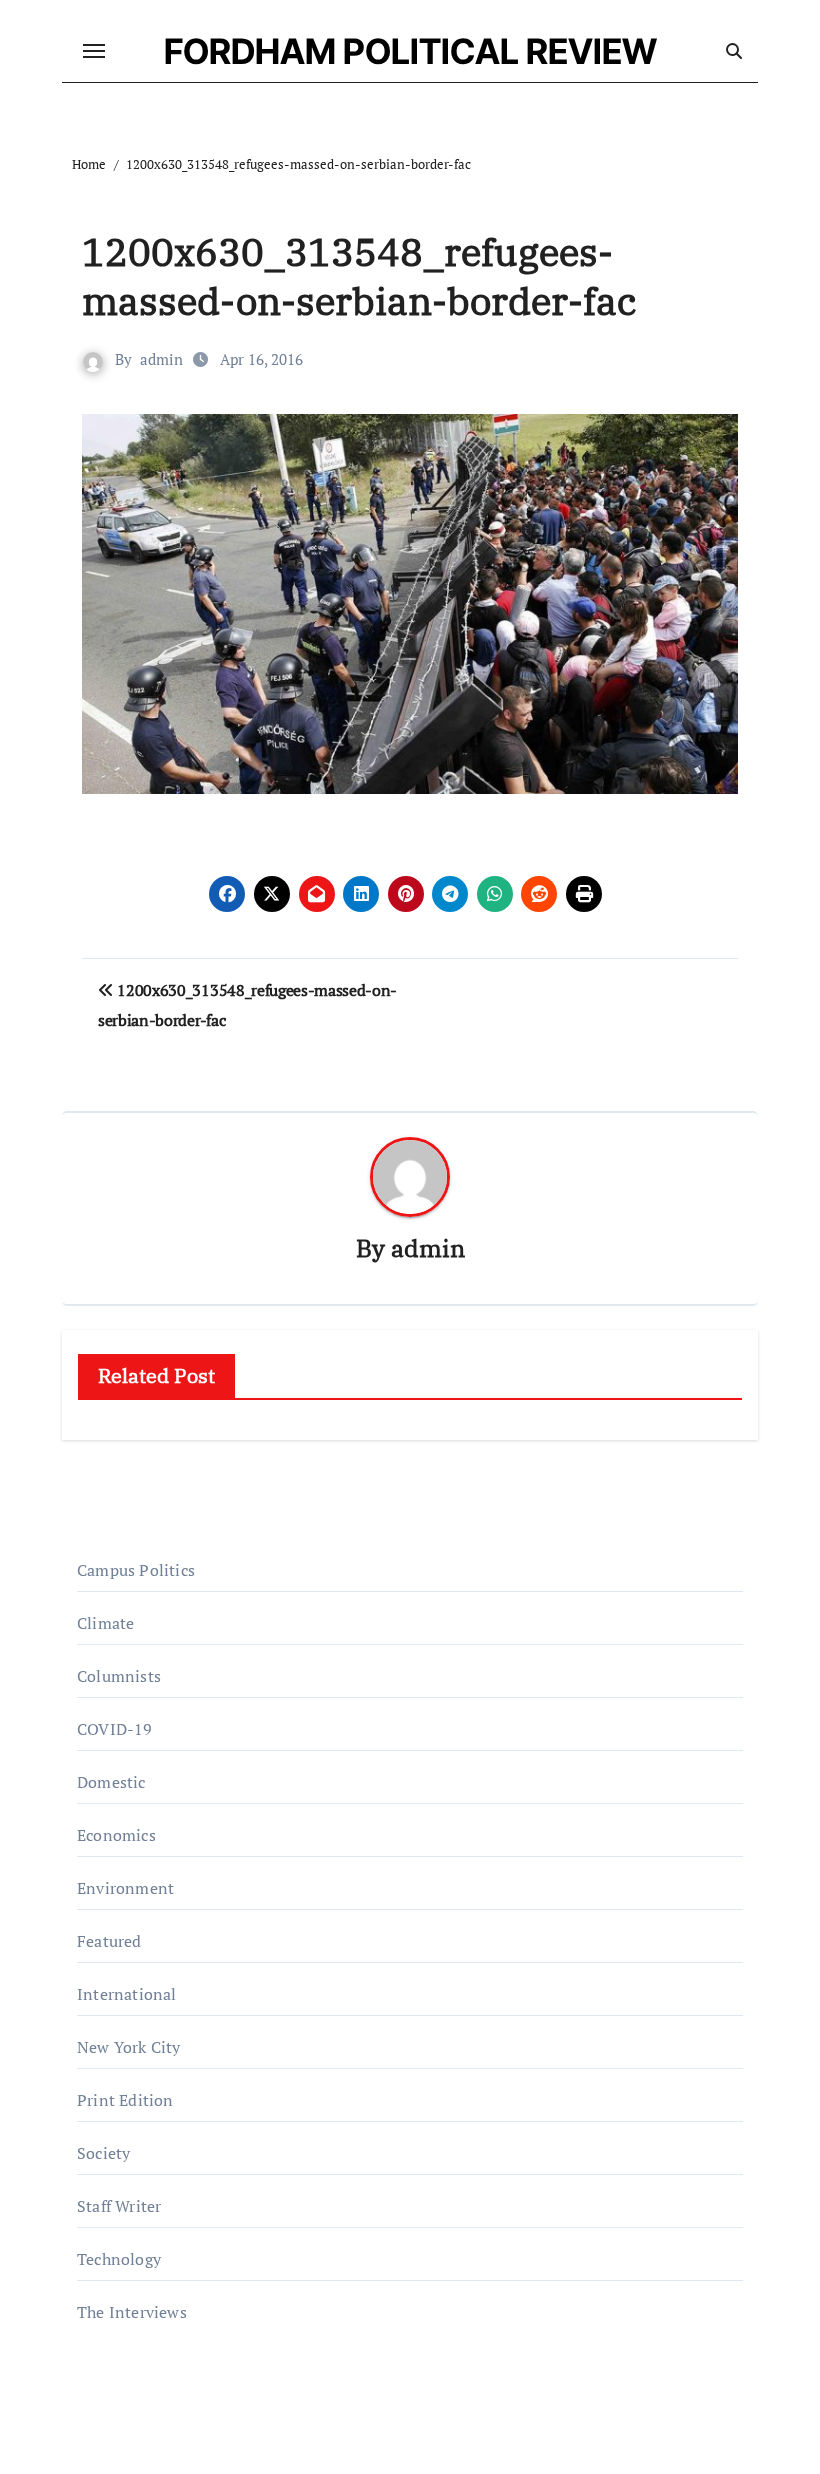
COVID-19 (115, 1729)
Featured (109, 1941)
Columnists (119, 1676)
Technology (119, 2259)
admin (161, 359)
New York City (129, 2047)
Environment (125, 1888)
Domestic (111, 1782)
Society (103, 2153)
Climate (105, 1623)
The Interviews (132, 2312)
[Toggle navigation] (94, 51)
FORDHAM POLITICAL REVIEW (410, 51)
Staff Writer (119, 2206)
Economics (116, 1835)
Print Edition (125, 2100)
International (127, 1994)
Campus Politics (136, 1570)
